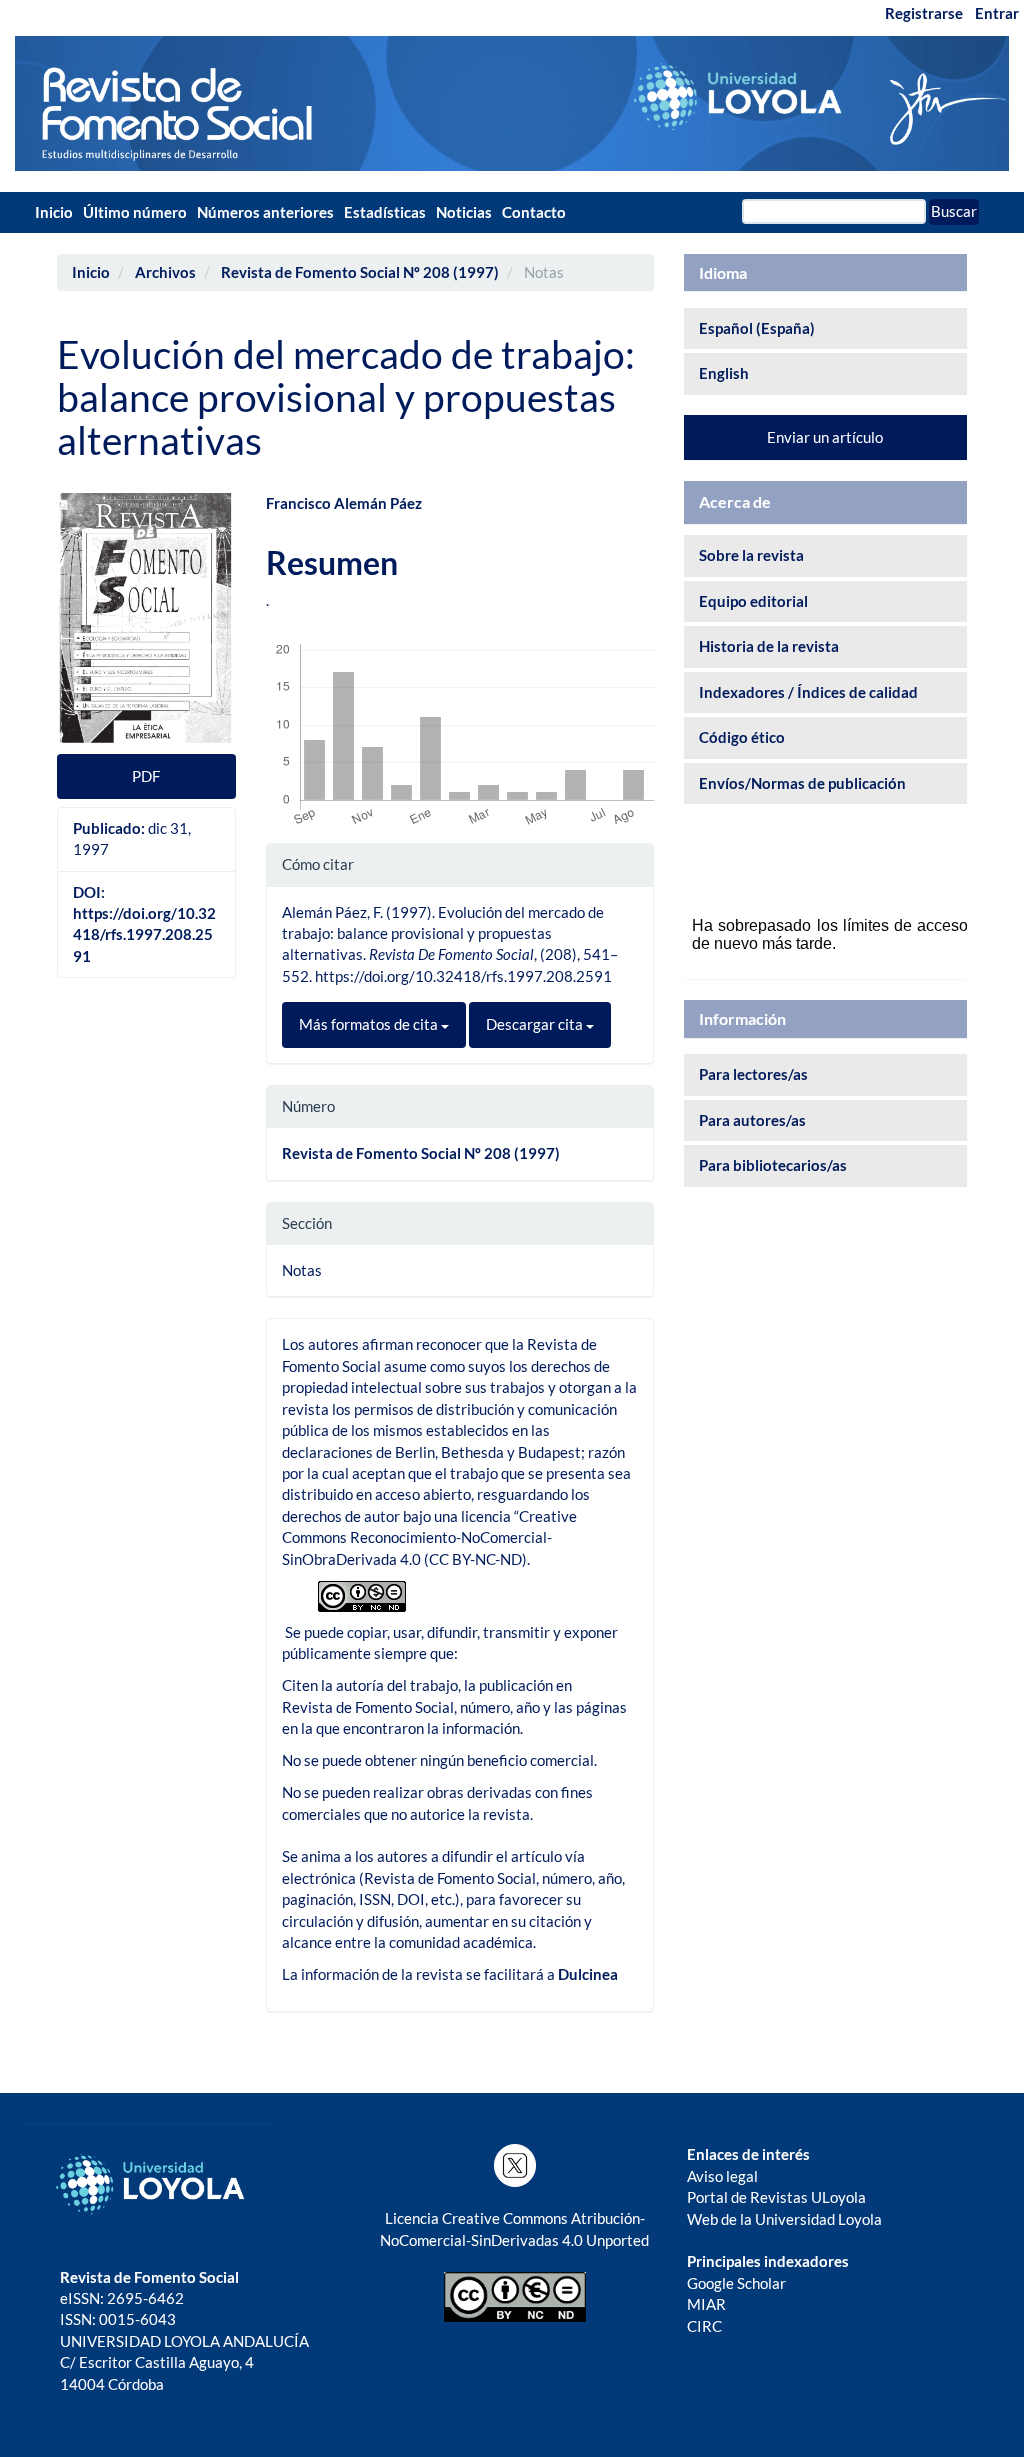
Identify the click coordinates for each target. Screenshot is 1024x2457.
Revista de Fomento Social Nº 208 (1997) (360, 272)
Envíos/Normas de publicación (802, 783)
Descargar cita (536, 1024)
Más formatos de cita (370, 1024)
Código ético (742, 737)
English (724, 373)
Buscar (954, 211)
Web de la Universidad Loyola (784, 2219)
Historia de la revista (769, 646)
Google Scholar (736, 2283)
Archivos (165, 272)
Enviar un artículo (825, 437)
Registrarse (924, 13)
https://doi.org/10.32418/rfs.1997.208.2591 (144, 934)
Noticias (464, 212)
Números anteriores (265, 212)
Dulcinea (588, 1974)
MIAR (706, 2304)
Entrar (997, 13)
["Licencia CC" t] (362, 1594)
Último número (135, 212)
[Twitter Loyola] (514, 2165)
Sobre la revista (751, 555)
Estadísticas (385, 212)
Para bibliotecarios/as (773, 1165)
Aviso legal (722, 2176)
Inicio (54, 212)
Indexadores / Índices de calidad (808, 692)
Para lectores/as (753, 1074)
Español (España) (757, 328)
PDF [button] (146, 776)
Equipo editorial (753, 601)
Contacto (534, 212)
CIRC (704, 2326)
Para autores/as (752, 1120)
